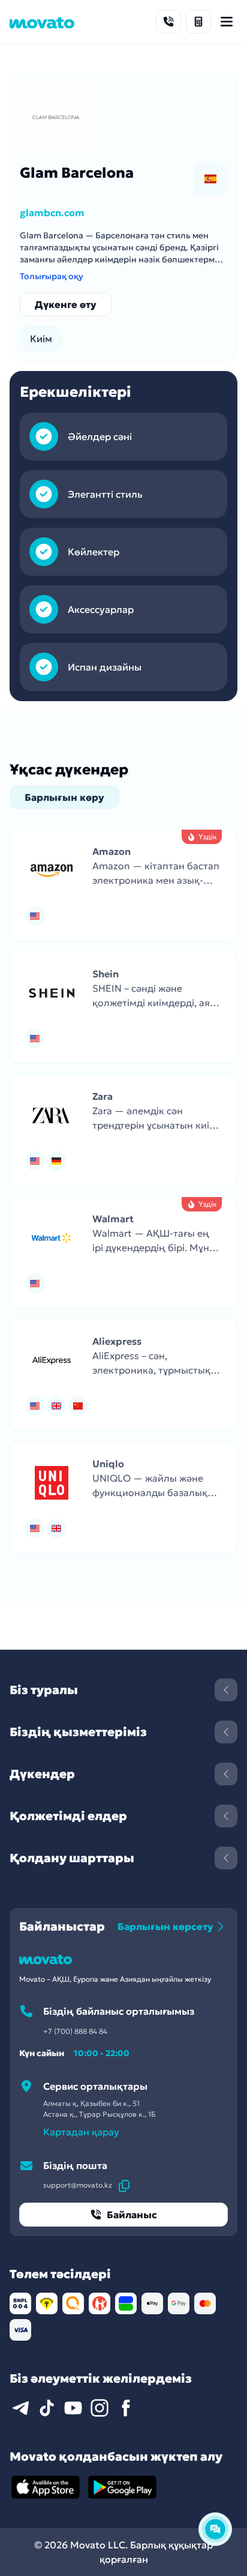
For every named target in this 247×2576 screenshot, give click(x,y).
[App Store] (46, 2487)
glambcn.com (52, 213)
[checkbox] (210, 179)
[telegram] (20, 2408)
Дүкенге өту (66, 304)
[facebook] (126, 2408)
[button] (123, 885)
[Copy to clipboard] (124, 2185)
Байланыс (132, 2215)
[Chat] (215, 2529)
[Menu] (227, 22)
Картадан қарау (81, 2132)
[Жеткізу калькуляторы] (198, 22)
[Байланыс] (168, 22)
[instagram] (100, 2408)
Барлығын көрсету (165, 1926)
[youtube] (73, 2408)
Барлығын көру (64, 797)
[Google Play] (122, 2487)
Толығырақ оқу (52, 276)
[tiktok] (47, 2408)
